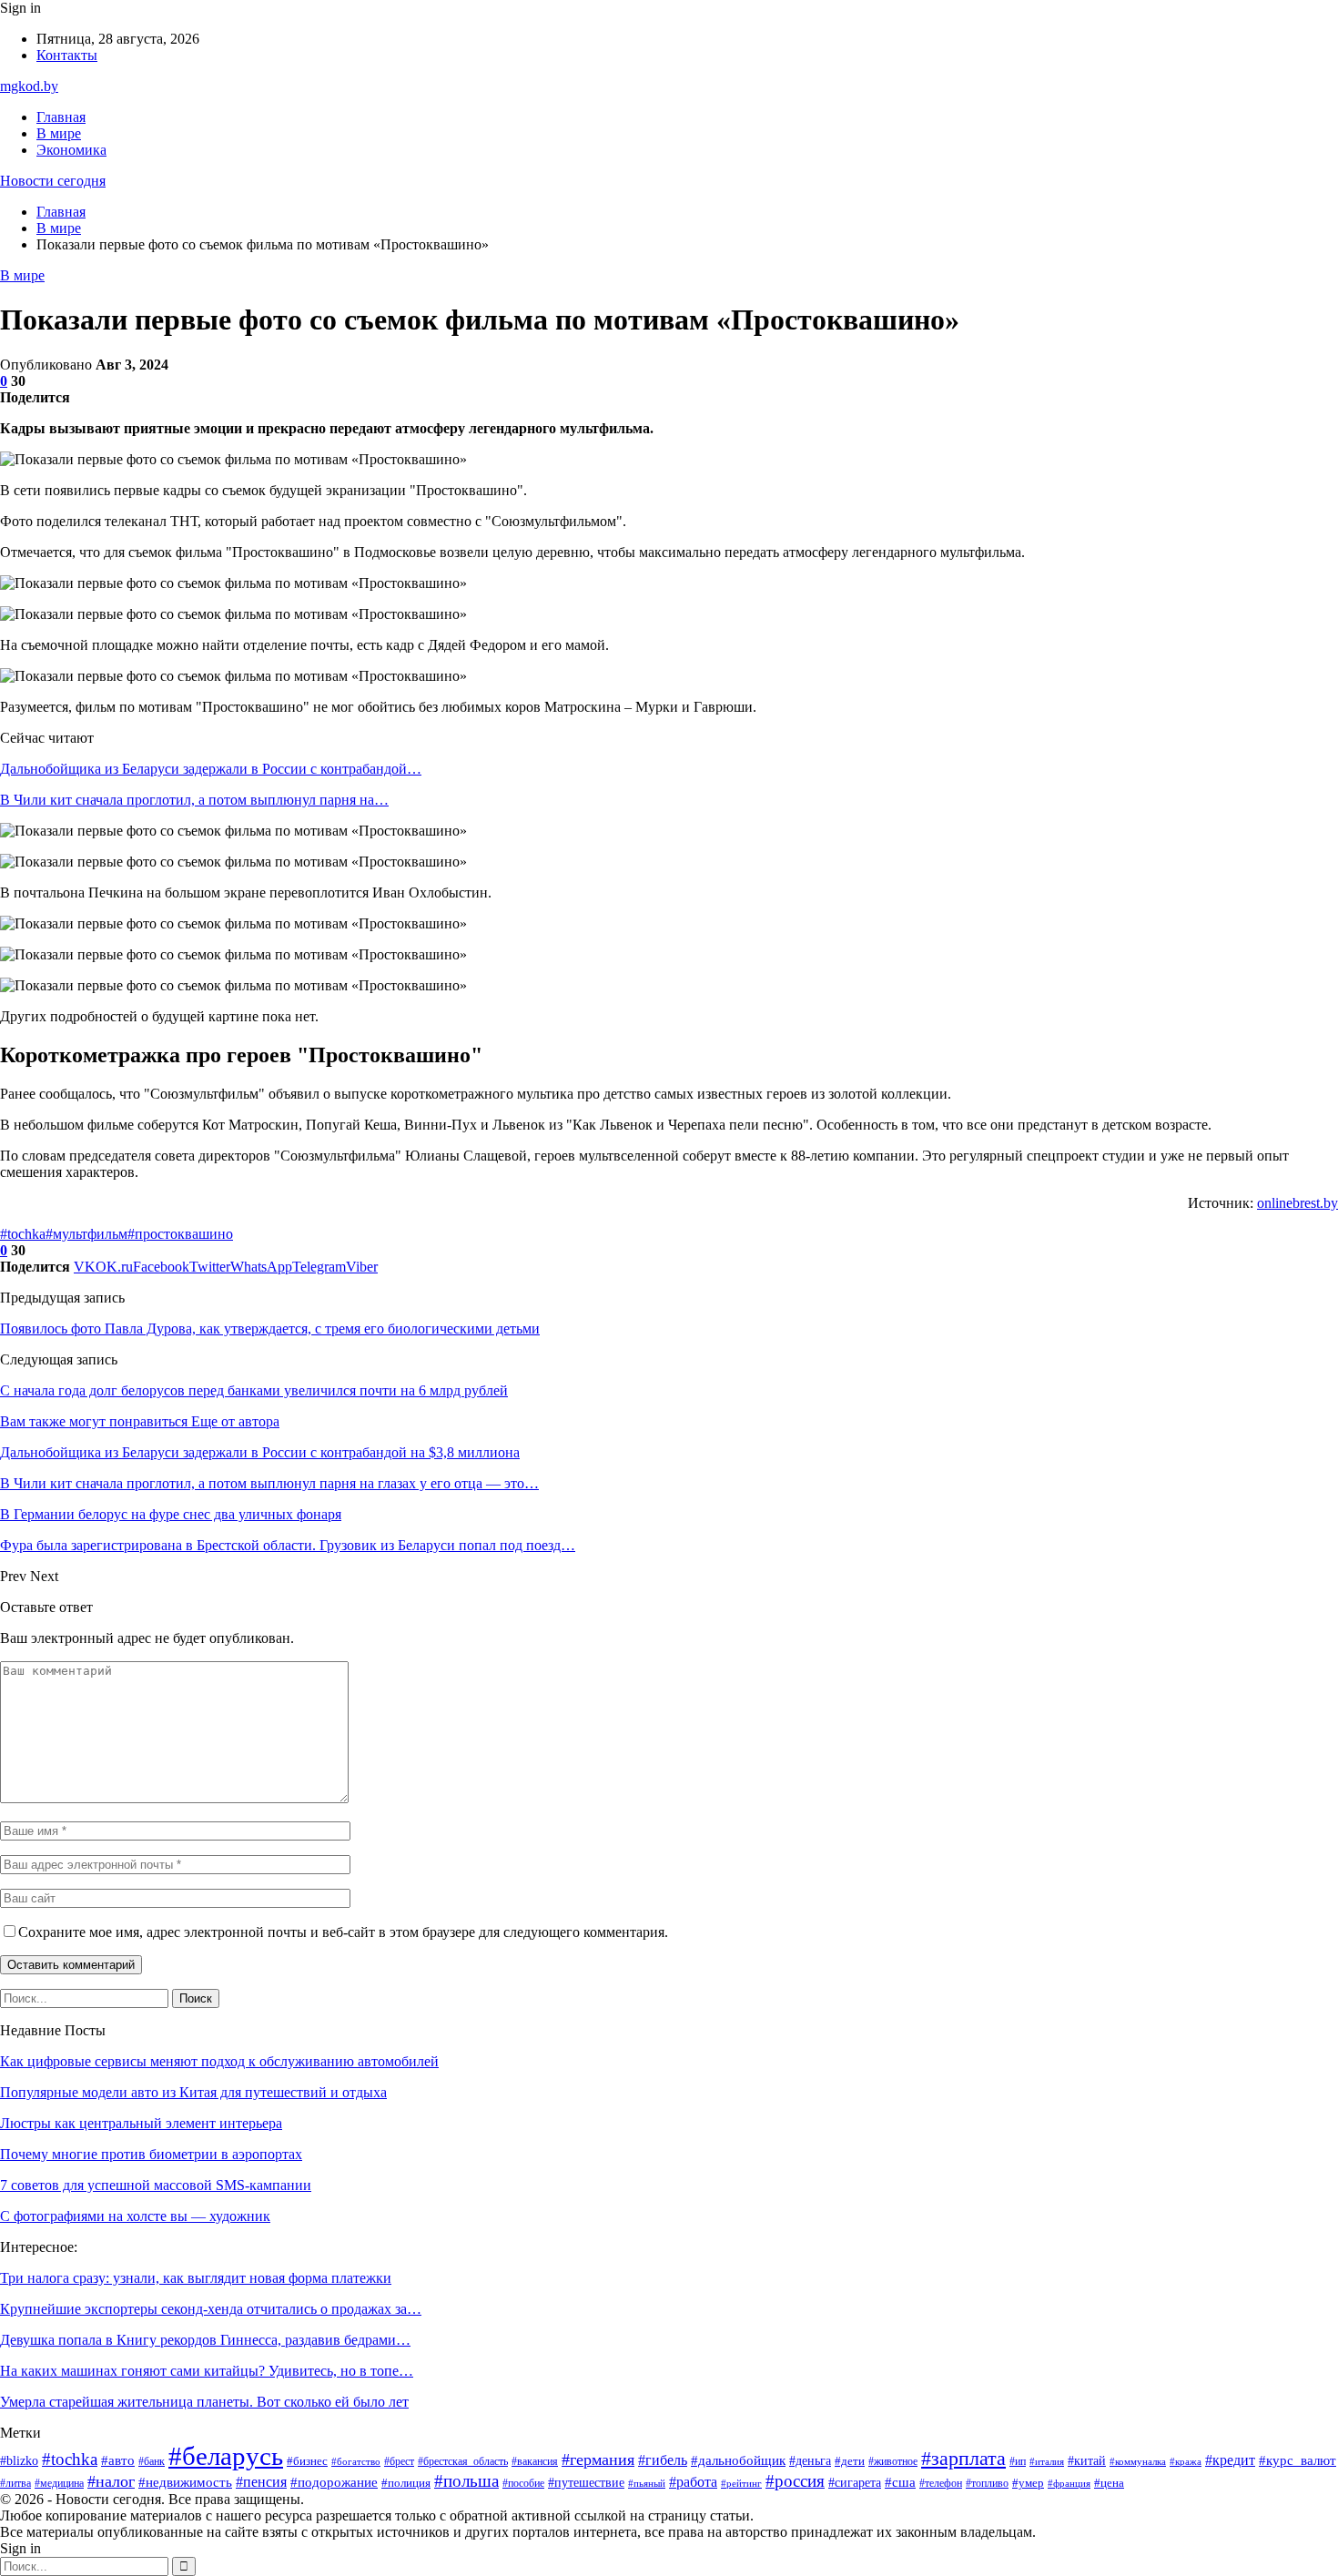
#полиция (406, 2483)
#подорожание (334, 2482)
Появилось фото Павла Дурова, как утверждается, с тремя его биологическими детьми (270, 1329)
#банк (152, 2461)
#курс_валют (1297, 2460)
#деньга (810, 2460)
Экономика (71, 150)
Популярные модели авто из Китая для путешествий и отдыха (193, 2092)
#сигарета (855, 2483)
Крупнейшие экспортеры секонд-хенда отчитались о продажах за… (211, 2309)
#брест (399, 2462)
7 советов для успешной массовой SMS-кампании (156, 2185)
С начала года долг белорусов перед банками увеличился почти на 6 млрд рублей (254, 1390)
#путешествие (586, 2483)
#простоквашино (180, 1234)
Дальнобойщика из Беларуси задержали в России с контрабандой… (211, 769)
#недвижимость (185, 2482)
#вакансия (535, 2462)
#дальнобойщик (738, 2460)
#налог (111, 2481)
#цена (1109, 2483)
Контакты (67, 55)
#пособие (523, 2483)
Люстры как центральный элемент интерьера (141, 2123)
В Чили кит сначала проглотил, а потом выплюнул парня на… (194, 800)
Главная (61, 117)
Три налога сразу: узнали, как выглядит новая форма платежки (196, 2278)
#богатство (356, 2461)
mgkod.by (29, 86)
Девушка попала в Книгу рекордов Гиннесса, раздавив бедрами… (205, 2340)
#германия (598, 2459)
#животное (893, 2461)
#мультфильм (86, 1234)
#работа (693, 2482)
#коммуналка (1138, 2462)
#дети (850, 2461)
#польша (466, 2481)
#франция (1069, 2484)
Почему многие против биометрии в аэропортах (151, 2154)
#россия (795, 2481)
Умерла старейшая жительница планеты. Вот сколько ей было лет (204, 2402)
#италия (1047, 2462)
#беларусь (226, 2456)
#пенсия (261, 2482)
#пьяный (647, 2484)
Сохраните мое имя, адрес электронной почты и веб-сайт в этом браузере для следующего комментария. (343, 1932)
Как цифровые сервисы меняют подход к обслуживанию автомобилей (219, 2061)
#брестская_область (463, 2462)
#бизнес (307, 2461)
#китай (1087, 2460)
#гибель (663, 2460)
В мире (59, 133)
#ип (1018, 2461)
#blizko (19, 2461)
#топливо (987, 2483)
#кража (1186, 2461)
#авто (118, 2460)
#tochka (23, 1234)
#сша (900, 2482)
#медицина (59, 2483)
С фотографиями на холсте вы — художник (135, 2216)
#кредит (1230, 2460)
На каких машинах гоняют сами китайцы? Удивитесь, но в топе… (207, 2371)
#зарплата (963, 2459)
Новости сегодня (53, 181)
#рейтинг (741, 2483)
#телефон (941, 2483)
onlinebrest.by (1297, 1203)
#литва (15, 2483)
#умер (1028, 2483)
